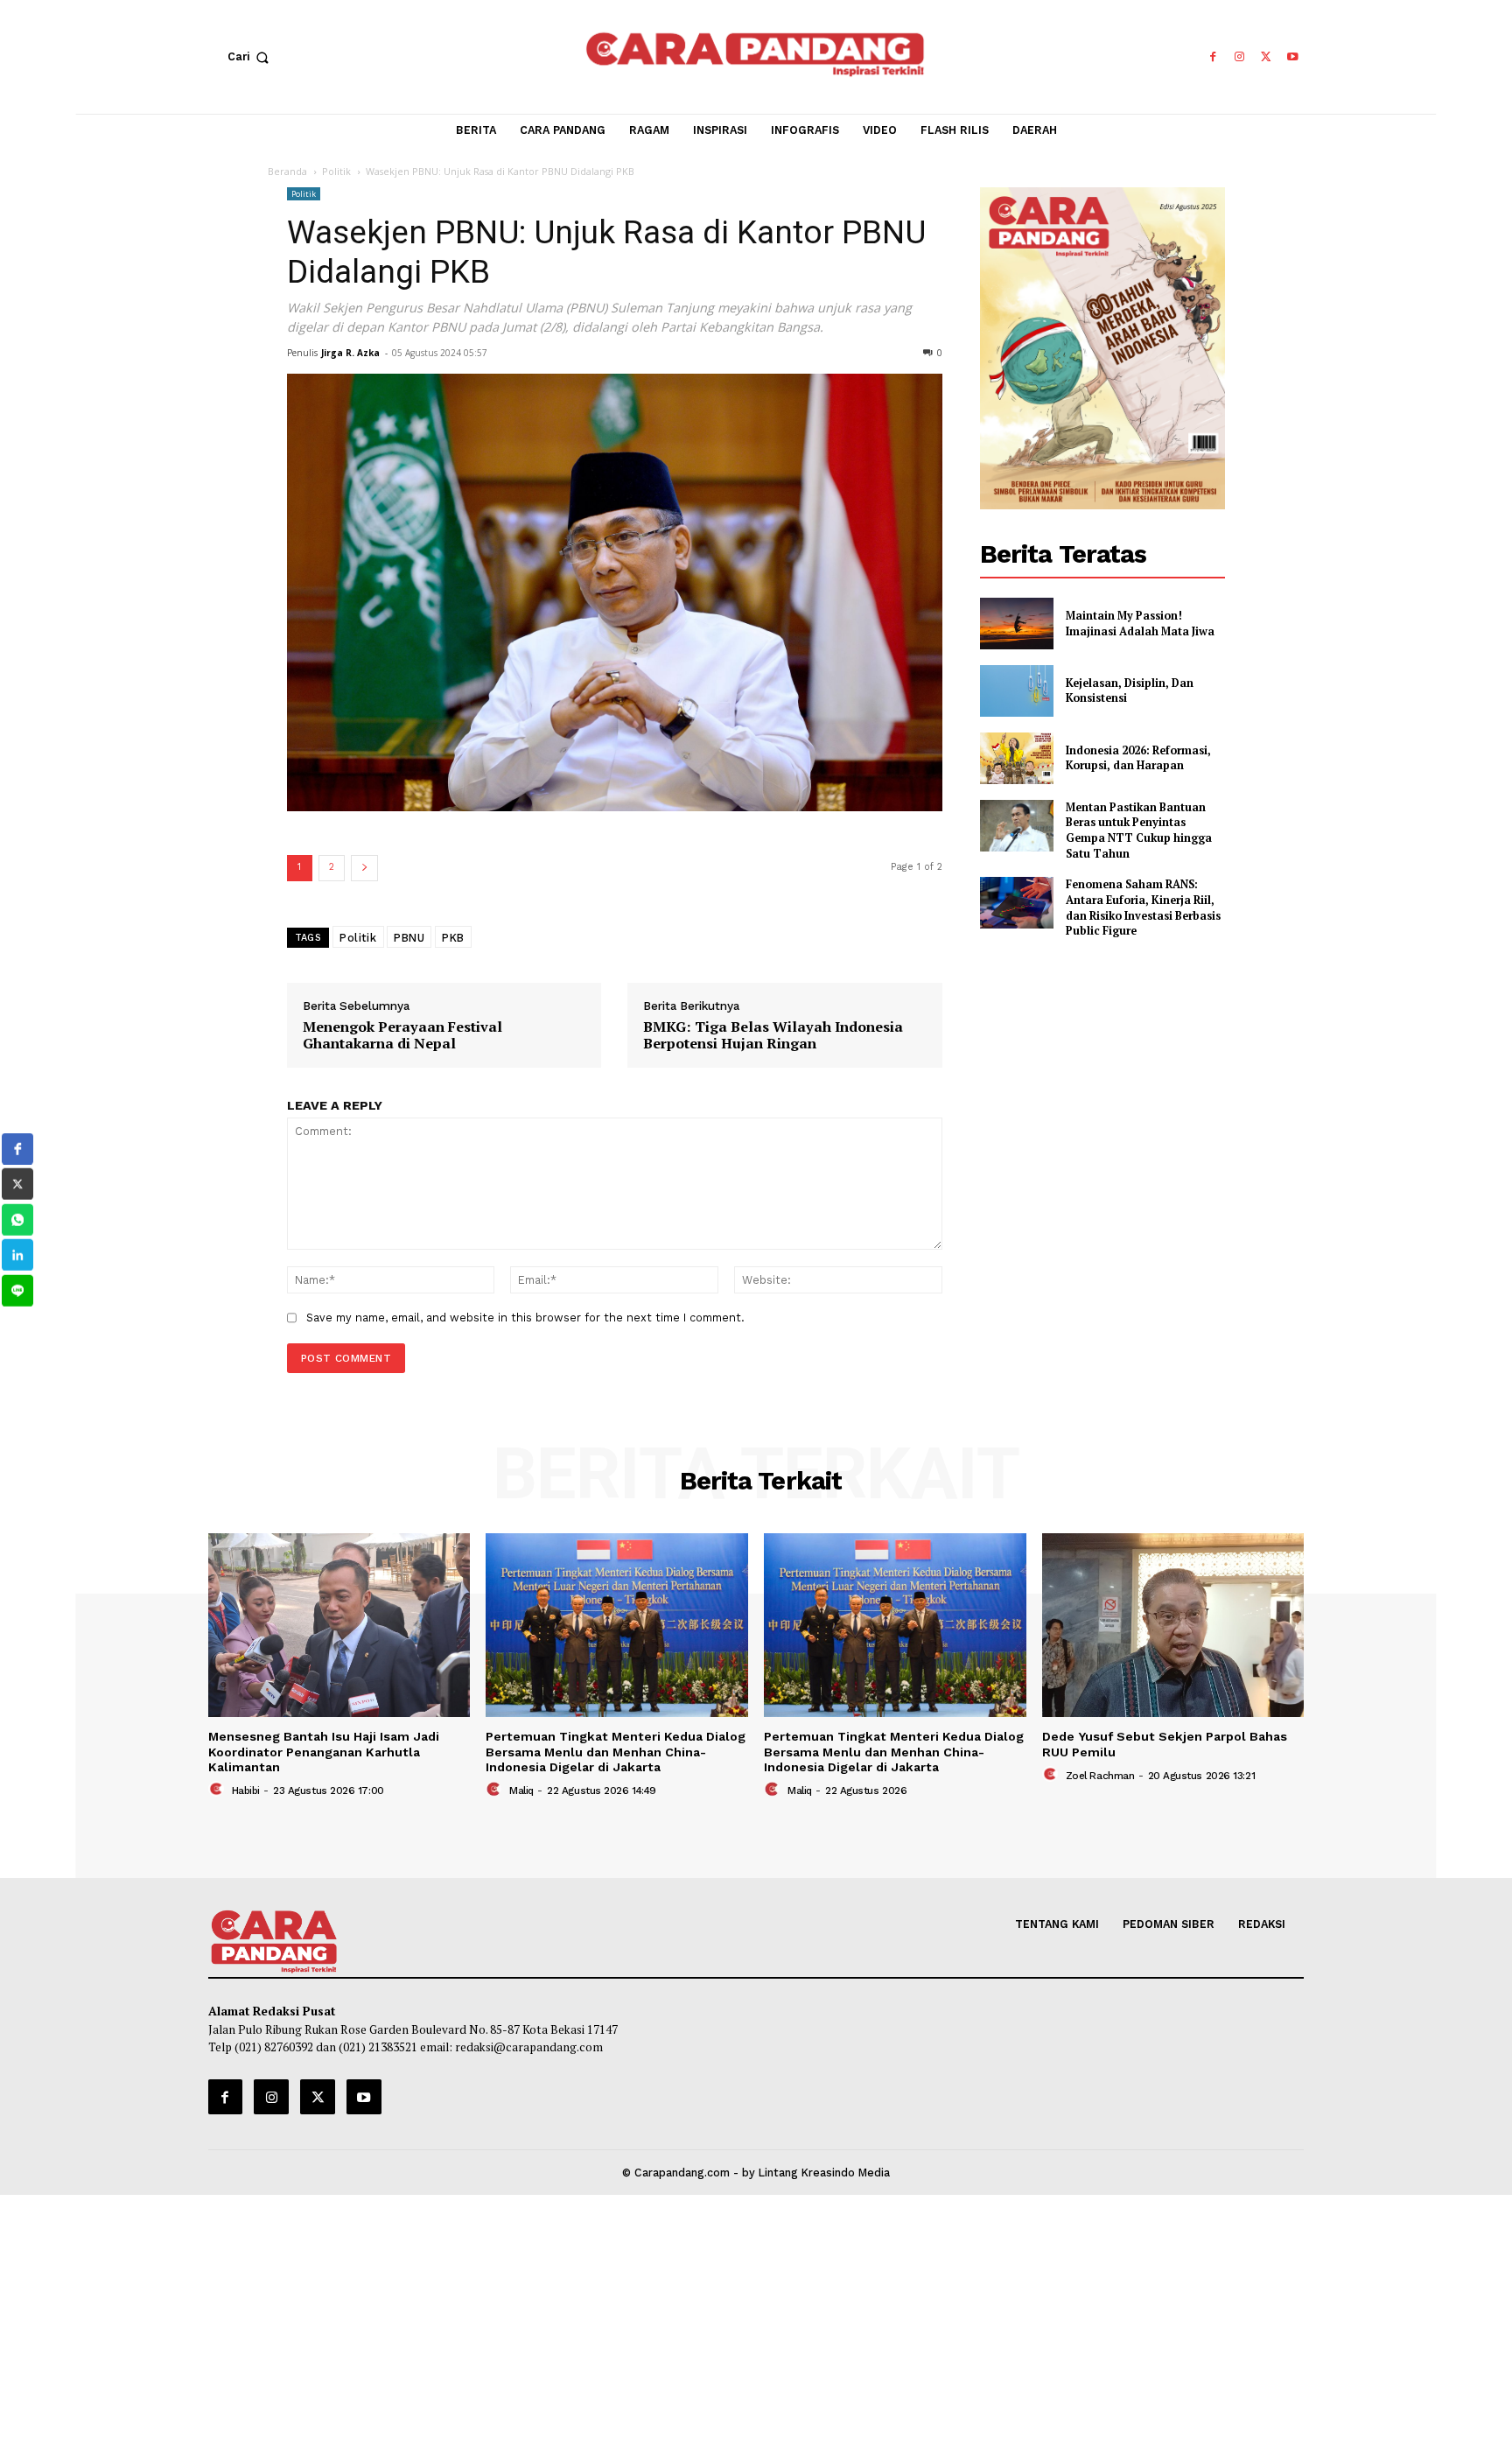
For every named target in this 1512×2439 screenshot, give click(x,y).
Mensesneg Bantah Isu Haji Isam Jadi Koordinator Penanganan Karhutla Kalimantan (324, 1752)
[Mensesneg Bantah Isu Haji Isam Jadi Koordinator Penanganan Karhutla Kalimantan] (339, 1625)
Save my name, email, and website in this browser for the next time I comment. (525, 1318)
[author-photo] (218, 1790)
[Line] (17, 1291)
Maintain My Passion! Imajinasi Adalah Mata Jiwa (1140, 624)
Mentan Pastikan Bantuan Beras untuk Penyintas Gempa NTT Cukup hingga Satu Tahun (1139, 831)
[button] (252, 57)
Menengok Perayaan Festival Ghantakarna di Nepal (402, 1036)
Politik (336, 171)
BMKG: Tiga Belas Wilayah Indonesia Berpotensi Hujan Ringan (773, 1036)
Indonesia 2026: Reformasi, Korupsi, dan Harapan (1138, 758)
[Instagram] (1239, 57)
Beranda (287, 171)
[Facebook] (1212, 57)
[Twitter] (1267, 57)
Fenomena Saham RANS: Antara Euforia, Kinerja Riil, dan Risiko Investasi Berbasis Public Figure (1143, 908)
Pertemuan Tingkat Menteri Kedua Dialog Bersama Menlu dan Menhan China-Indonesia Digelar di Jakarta (616, 1752)
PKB (453, 937)
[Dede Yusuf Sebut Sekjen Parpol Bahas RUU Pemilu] (1173, 1625)
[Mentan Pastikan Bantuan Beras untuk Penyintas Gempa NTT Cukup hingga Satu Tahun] (1017, 826)
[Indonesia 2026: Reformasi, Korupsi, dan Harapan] (1017, 758)
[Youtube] (1293, 57)
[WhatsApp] (17, 1220)
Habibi (246, 1791)
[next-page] (364, 868)
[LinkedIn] (17, 1255)
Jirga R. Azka (350, 353)
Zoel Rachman (1100, 1776)
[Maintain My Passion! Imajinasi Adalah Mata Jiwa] (1017, 624)
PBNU (409, 937)
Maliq (521, 1791)
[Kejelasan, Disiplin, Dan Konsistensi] (1017, 691)
